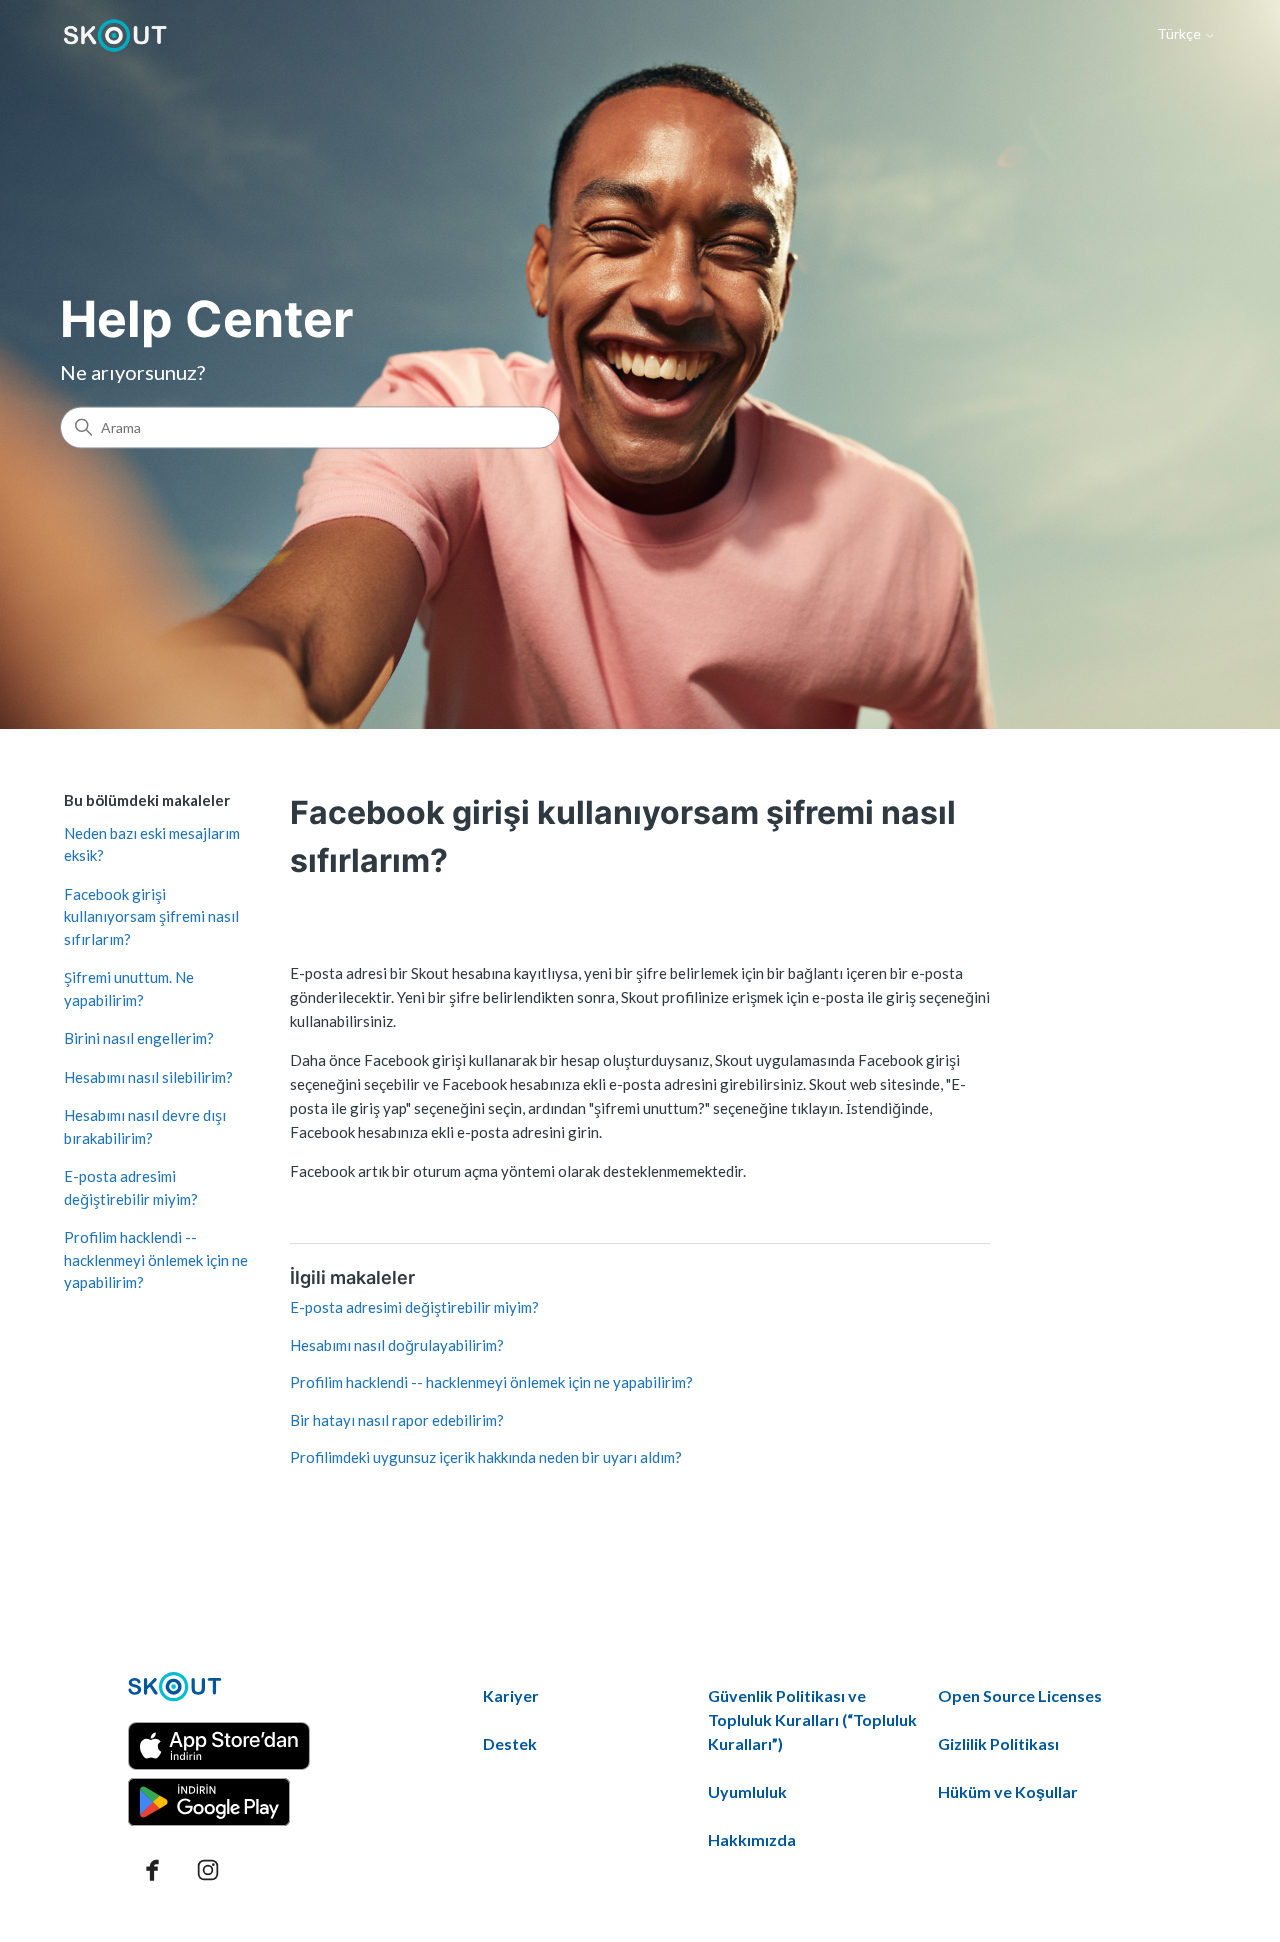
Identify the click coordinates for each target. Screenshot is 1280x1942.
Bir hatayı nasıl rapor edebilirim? (397, 1420)
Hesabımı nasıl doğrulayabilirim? (397, 1345)
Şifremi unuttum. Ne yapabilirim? (129, 988)
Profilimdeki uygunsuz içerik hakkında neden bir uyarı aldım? (486, 1457)
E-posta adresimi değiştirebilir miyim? (131, 1187)
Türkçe (1180, 34)
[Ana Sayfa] (115, 35)
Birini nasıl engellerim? (139, 1038)
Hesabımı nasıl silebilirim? (148, 1077)
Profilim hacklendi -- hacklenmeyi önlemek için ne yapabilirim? (156, 1259)
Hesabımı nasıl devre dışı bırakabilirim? (145, 1126)
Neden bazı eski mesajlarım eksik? (152, 844)
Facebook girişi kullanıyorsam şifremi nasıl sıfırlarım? (151, 916)
